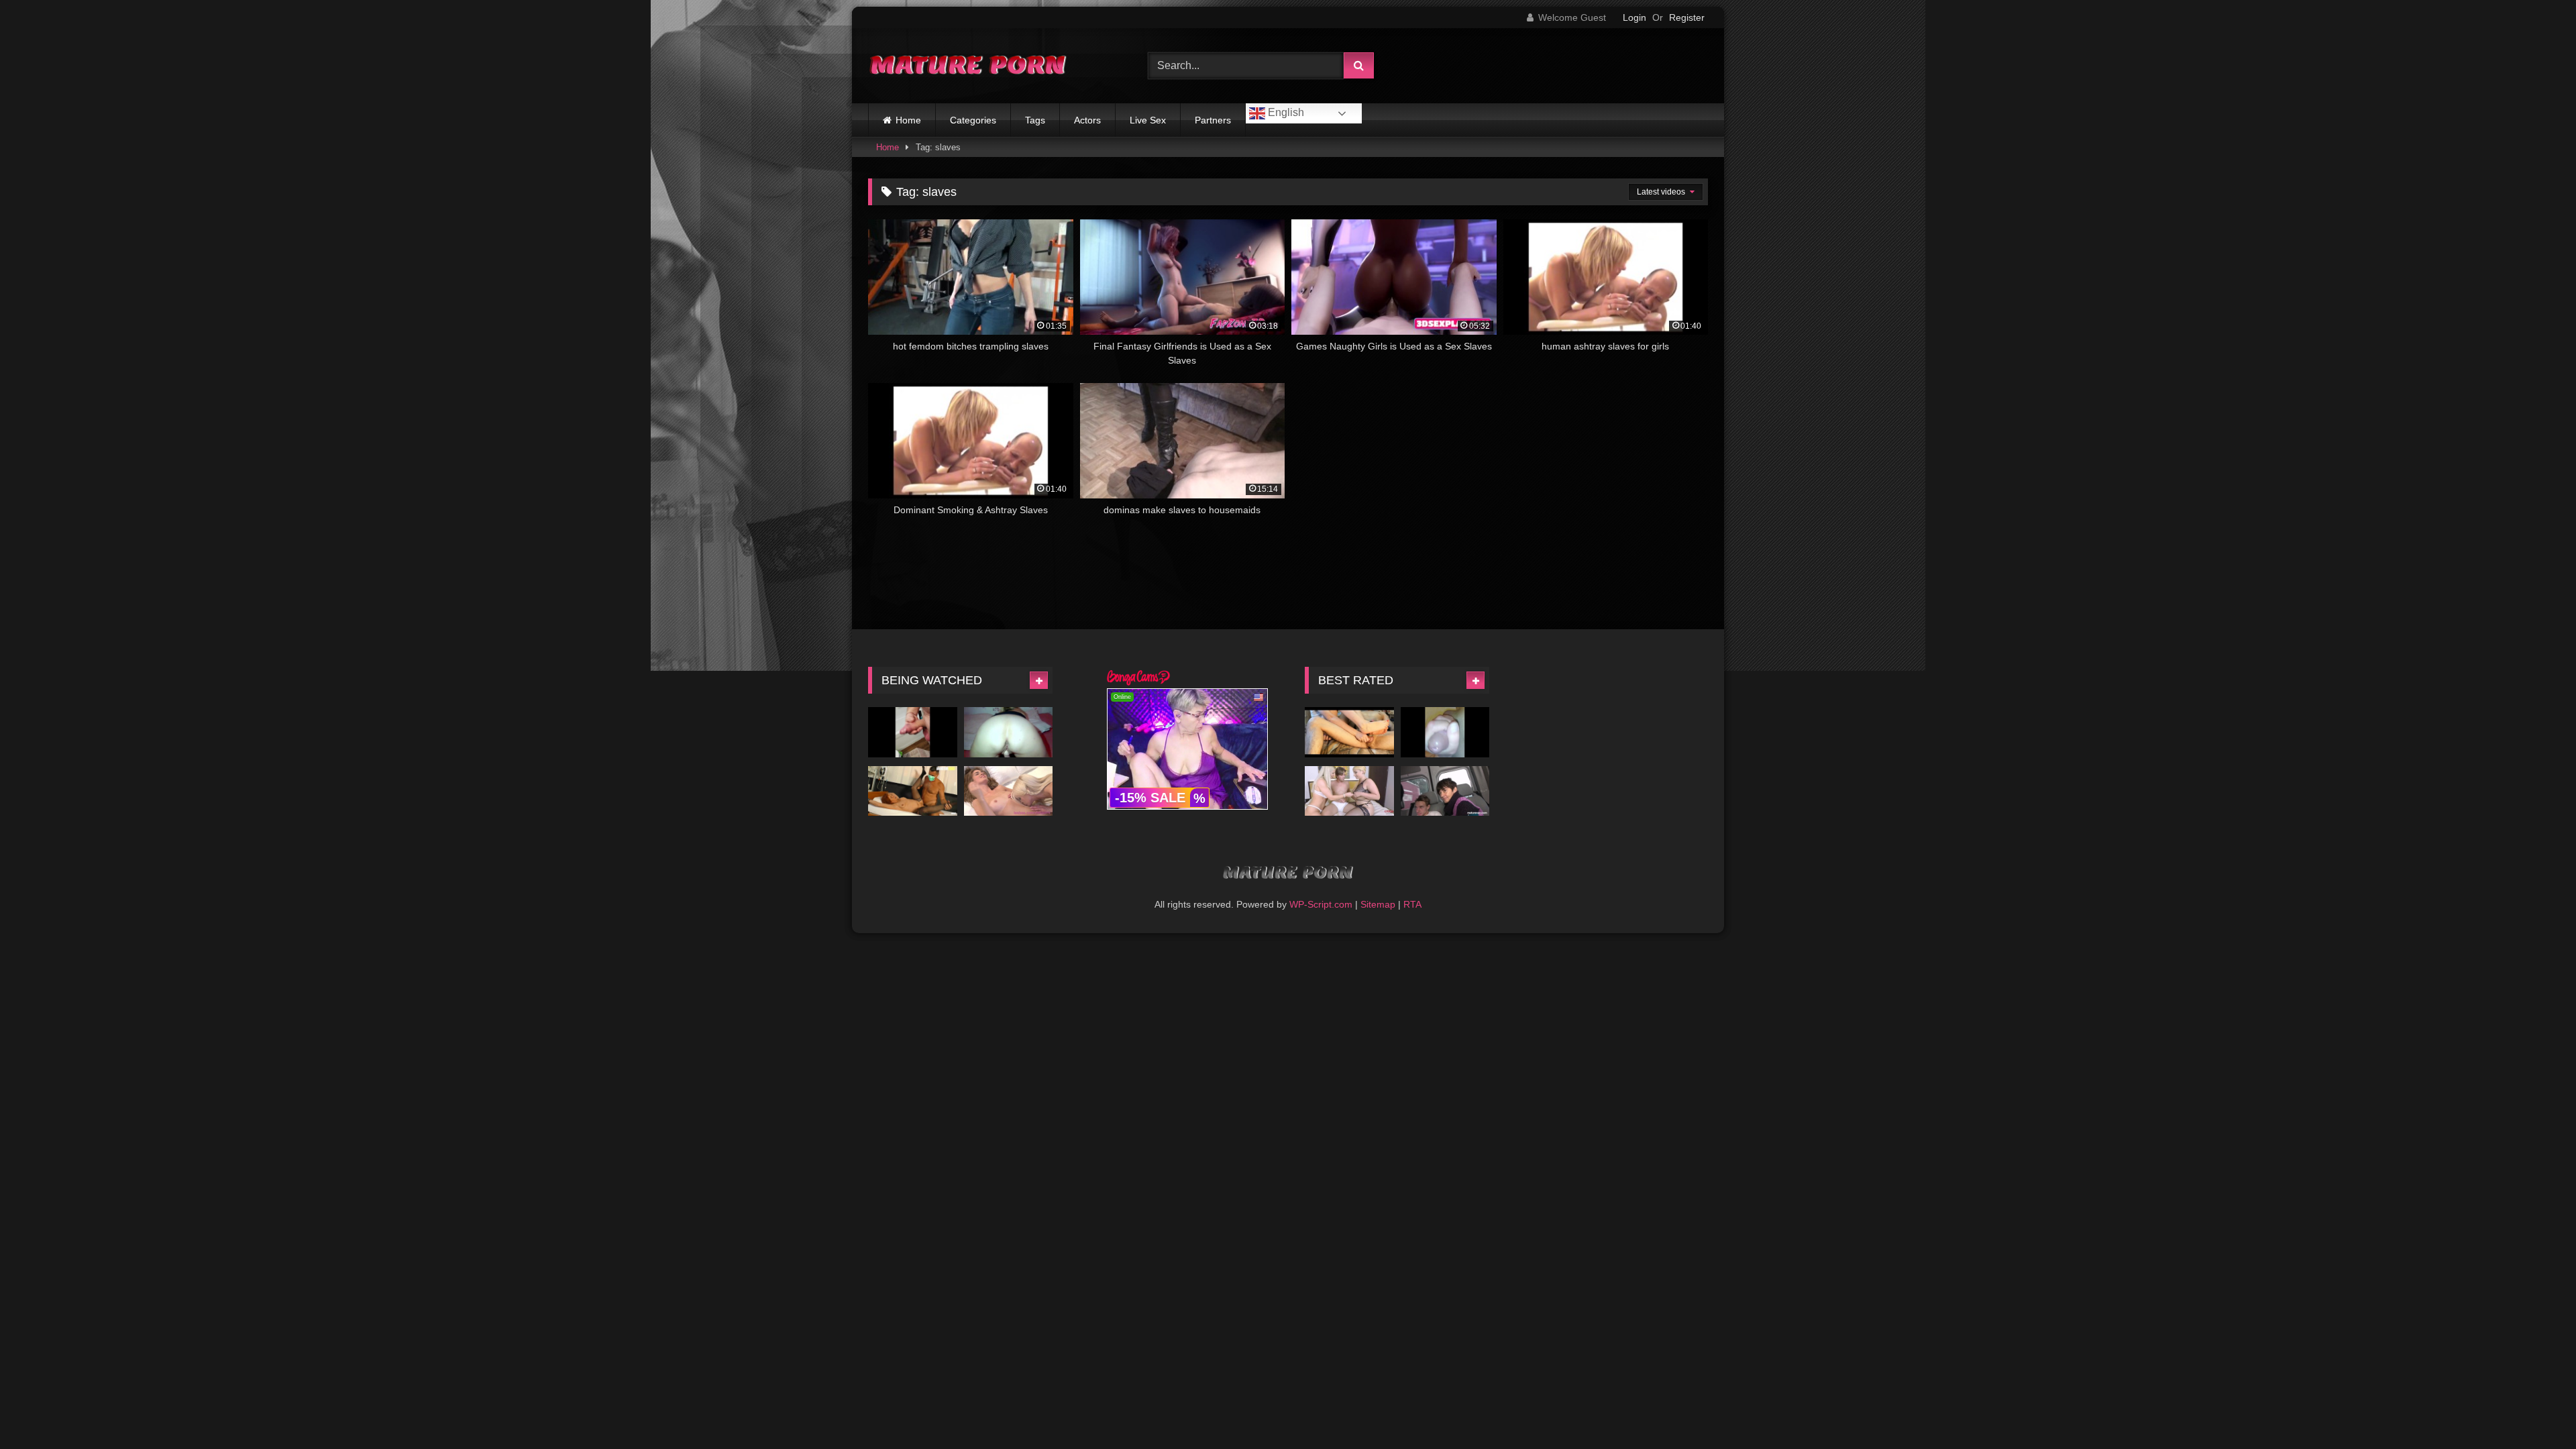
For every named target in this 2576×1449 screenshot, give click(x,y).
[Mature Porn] (969, 66)
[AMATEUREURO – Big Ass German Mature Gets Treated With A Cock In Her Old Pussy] (913, 791)
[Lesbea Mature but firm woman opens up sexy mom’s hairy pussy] (1009, 791)
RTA (1412, 904)
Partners (1213, 120)
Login (1634, 17)
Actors (1087, 120)
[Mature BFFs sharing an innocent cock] (1445, 791)
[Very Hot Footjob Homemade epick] (1349, 732)
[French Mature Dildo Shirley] (1009, 732)
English (1285, 112)
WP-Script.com (1321, 904)
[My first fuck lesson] (1349, 791)
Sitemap (1378, 904)
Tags (1035, 120)
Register (1687, 17)
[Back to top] (2534, 1409)
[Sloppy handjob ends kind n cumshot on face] (1445, 732)
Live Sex (1148, 120)
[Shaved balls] (913, 732)
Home (908, 120)
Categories (973, 120)
